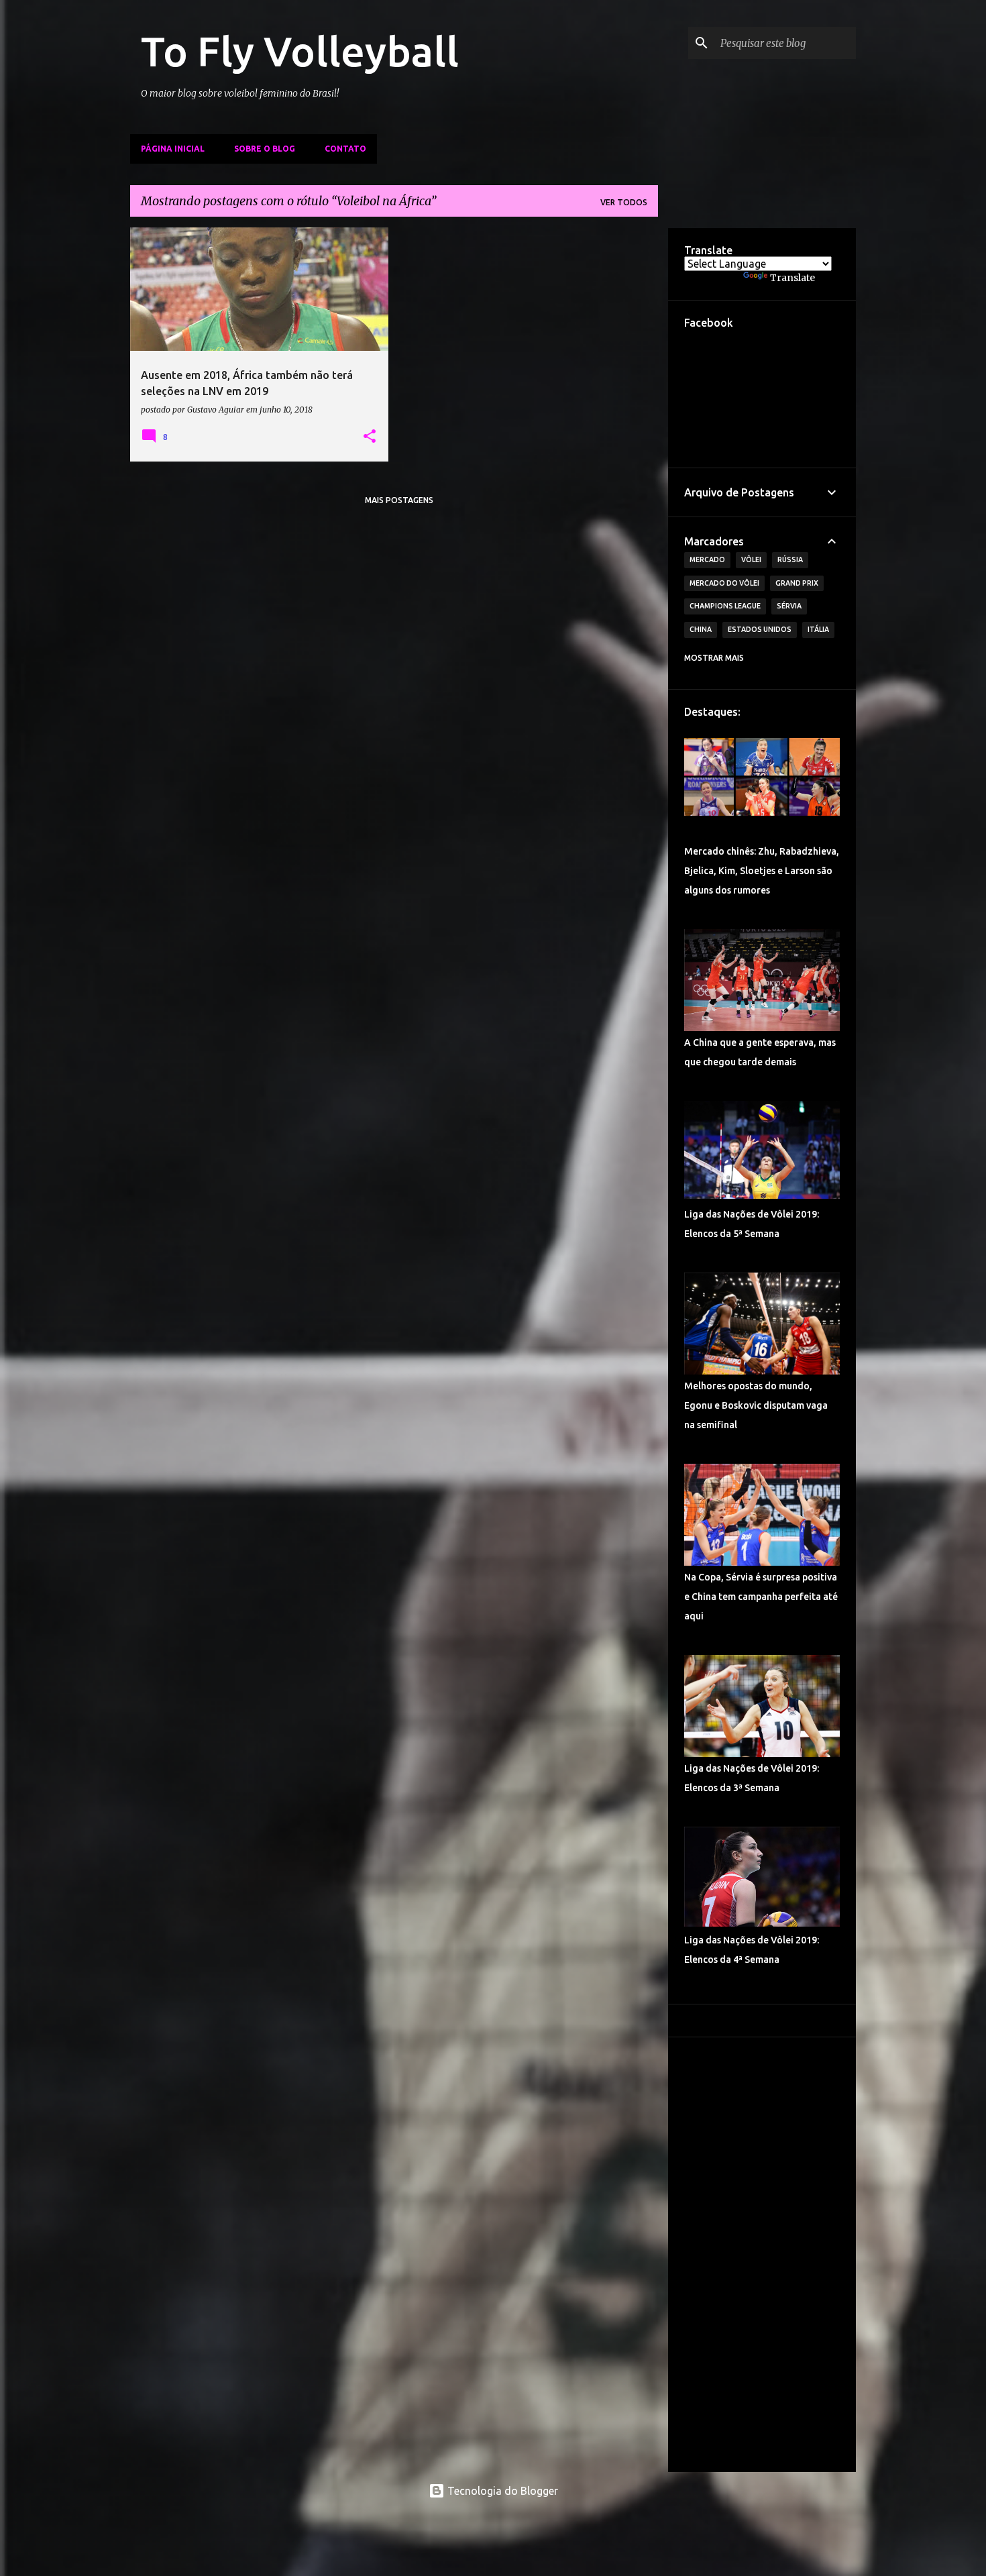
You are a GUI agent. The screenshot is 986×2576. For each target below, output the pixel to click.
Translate (792, 278)
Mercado (707, 559)
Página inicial (173, 149)
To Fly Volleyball (300, 51)
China (701, 629)
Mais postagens (399, 500)
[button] (370, 437)
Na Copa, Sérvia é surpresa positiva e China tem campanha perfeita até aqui (761, 1597)
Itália (818, 629)
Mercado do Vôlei (724, 583)
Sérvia (789, 606)
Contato (345, 149)
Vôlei (751, 559)
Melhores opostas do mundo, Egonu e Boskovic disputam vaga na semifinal (756, 1405)
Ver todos (624, 202)
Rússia (790, 559)
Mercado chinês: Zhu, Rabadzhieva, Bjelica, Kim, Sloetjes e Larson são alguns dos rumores (762, 871)
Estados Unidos (760, 629)
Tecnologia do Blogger (501, 2491)
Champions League (725, 606)
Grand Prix (797, 583)
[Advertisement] (762, 2255)
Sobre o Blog (265, 149)
